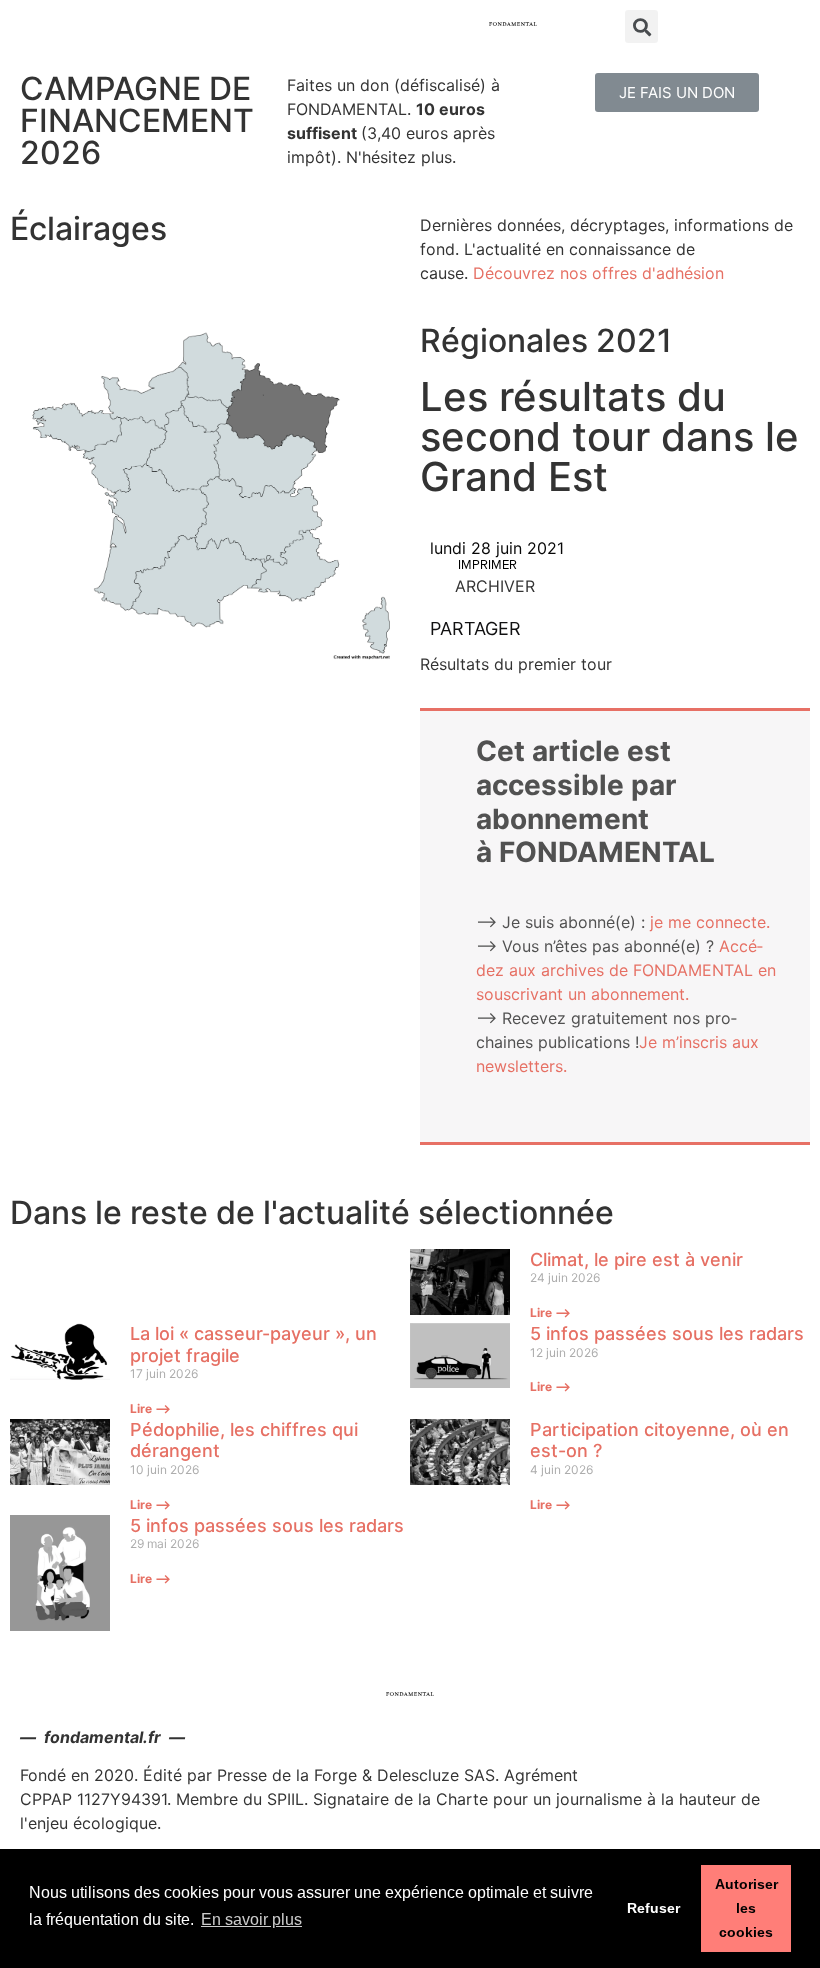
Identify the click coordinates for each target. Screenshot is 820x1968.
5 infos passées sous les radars (667, 1333)
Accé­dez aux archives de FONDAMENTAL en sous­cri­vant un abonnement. (626, 970)
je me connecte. (710, 922)
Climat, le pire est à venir (636, 1259)
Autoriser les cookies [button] (746, 1908)
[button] (677, 92)
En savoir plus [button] (251, 1919)
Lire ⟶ (550, 1312)
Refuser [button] (653, 1908)
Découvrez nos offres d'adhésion (598, 273)
